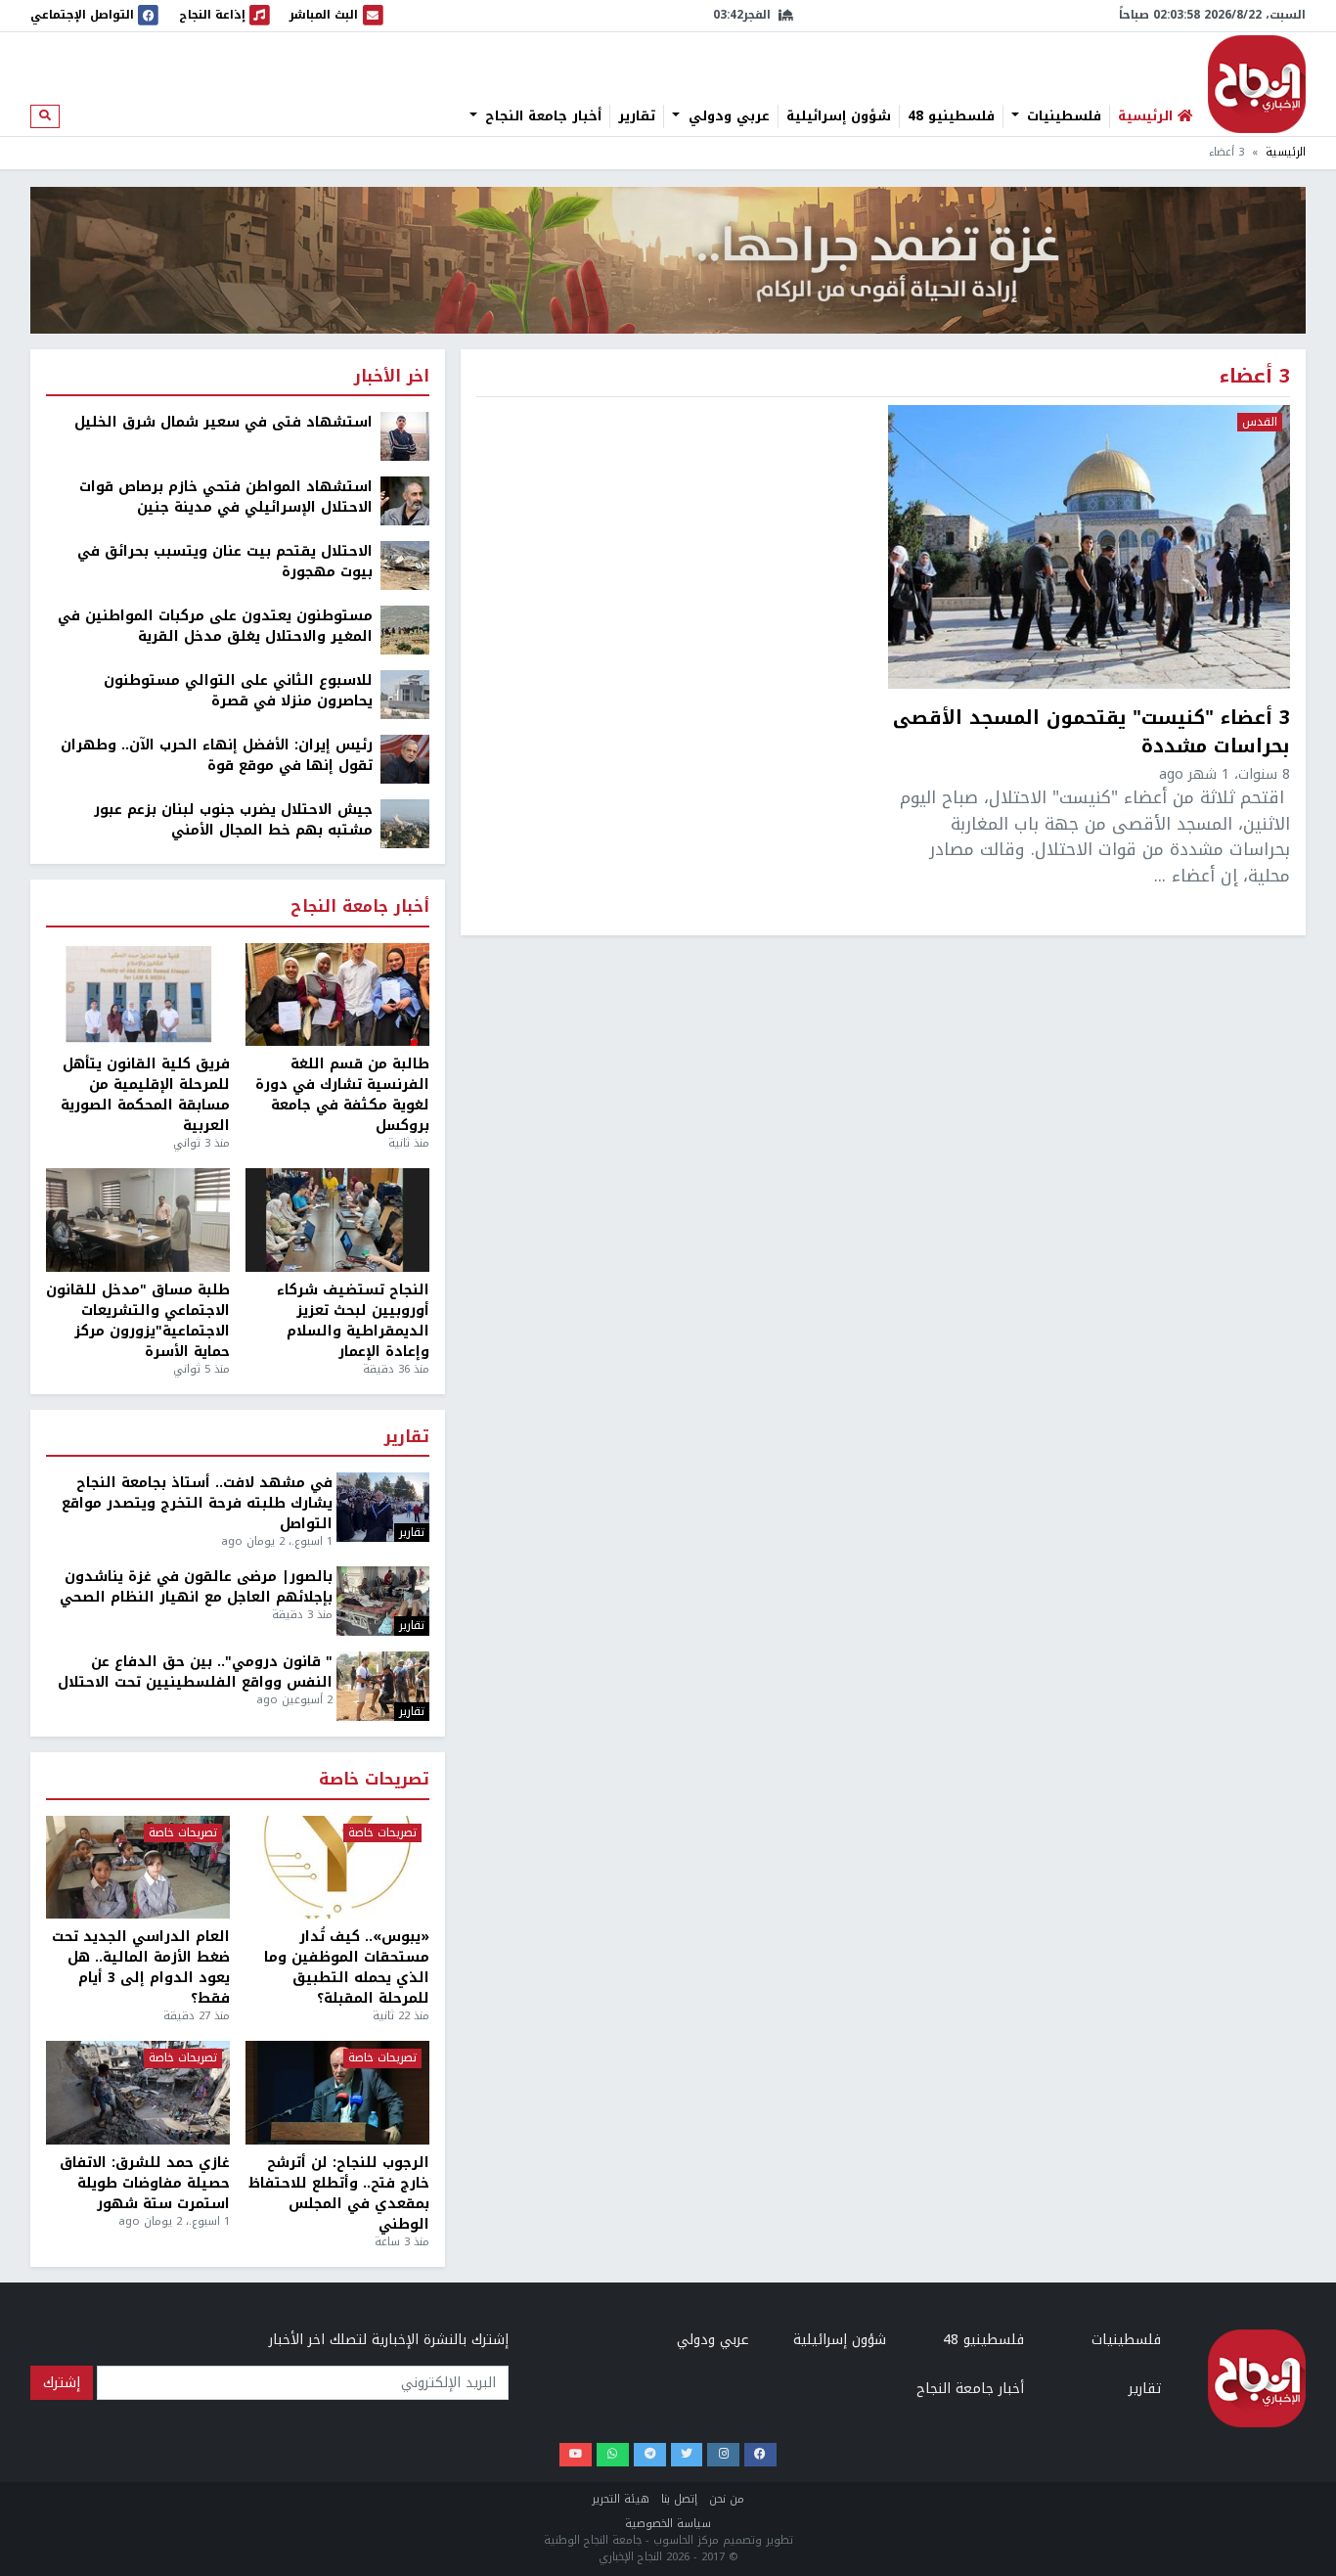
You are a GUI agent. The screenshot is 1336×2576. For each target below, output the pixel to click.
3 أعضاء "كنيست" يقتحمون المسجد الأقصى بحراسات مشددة (1091, 733)
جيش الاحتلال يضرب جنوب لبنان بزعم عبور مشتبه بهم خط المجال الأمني (233, 820)
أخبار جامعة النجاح (541, 116)
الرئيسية (1286, 152)
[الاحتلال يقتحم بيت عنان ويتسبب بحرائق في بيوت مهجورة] (405, 565)
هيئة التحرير (621, 2499)
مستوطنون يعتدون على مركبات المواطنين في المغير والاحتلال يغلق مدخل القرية (215, 626)
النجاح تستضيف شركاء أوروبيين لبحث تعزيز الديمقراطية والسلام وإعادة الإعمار (353, 1321)
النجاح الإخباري (1257, 84)
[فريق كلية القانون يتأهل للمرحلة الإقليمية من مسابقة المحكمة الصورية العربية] (138, 995)
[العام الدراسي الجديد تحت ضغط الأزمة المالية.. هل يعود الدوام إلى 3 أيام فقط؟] (138, 1868)
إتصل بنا (679, 2499)
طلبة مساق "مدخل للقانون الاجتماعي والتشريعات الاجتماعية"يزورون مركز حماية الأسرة (138, 1321)
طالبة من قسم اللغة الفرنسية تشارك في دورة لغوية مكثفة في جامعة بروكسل (342, 1095)
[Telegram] (650, 2455)
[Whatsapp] (613, 2455)
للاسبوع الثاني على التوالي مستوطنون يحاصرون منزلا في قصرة (238, 691)
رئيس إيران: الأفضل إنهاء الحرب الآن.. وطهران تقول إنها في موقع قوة (217, 755)
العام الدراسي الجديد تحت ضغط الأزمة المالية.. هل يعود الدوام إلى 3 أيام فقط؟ (141, 1967)
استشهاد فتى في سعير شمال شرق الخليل (223, 422)
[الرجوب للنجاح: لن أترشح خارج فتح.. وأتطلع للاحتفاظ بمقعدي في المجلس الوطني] (337, 2093)
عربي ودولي (727, 116)
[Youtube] (576, 2455)
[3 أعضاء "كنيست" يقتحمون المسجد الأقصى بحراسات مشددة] (1089, 547)
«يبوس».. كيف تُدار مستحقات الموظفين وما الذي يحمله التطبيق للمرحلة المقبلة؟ (347, 1967)
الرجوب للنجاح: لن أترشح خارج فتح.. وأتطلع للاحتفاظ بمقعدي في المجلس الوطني (339, 2193)
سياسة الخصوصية (668, 2524)
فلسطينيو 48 (951, 116)
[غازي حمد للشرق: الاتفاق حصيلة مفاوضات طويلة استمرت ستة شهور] (138, 2093)
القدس (1260, 423)
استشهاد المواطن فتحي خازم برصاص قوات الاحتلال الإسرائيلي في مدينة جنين (226, 497)
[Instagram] (723, 2455)
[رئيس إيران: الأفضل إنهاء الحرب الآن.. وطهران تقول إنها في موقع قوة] (405, 759)
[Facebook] (760, 2455)
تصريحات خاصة (374, 1780)
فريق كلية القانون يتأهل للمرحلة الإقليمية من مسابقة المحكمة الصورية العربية (145, 1095)
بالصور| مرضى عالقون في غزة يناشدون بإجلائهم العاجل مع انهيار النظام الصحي (196, 1587)
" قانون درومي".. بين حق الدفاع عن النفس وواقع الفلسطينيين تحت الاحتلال (195, 1672)
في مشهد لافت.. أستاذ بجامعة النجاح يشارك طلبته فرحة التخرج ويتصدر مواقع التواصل (197, 1503)
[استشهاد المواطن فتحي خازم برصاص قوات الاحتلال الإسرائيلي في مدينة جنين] (405, 500)
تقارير (637, 116)
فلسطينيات (1062, 116)
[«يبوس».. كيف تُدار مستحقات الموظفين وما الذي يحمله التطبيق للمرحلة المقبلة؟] (337, 1868)
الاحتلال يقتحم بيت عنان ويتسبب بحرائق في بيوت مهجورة (225, 562)
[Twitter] (687, 2455)
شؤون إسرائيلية (839, 116)
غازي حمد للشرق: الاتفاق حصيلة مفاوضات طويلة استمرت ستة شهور (145, 2183)
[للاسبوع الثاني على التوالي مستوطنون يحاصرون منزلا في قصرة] (405, 694)
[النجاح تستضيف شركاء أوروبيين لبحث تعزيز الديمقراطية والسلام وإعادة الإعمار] (337, 1220)
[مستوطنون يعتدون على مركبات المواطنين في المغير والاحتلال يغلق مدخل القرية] (405, 630)
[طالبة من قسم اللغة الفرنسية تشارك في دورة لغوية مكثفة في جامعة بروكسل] (337, 995)
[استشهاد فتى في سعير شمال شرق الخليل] (405, 436)
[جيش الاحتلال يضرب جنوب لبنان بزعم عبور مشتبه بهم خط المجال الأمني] (405, 823)
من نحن (727, 2499)
